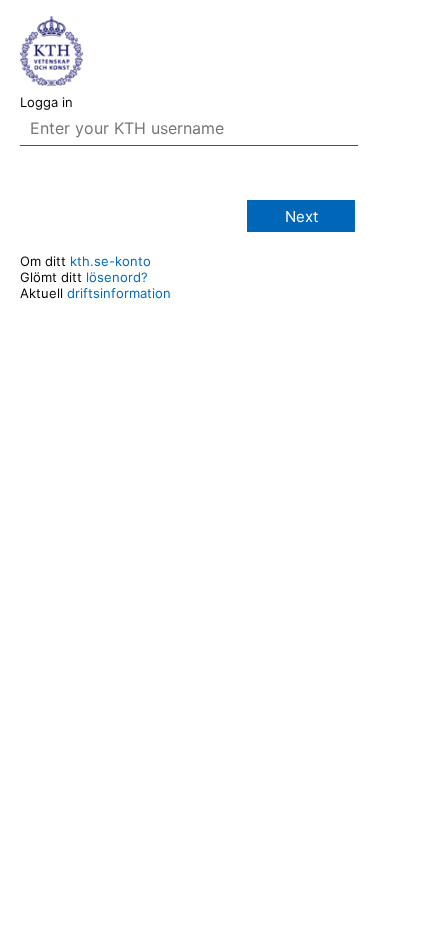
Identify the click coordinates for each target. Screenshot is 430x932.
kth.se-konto (110, 261)
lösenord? (117, 277)
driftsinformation (119, 293)
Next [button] (301, 216)
